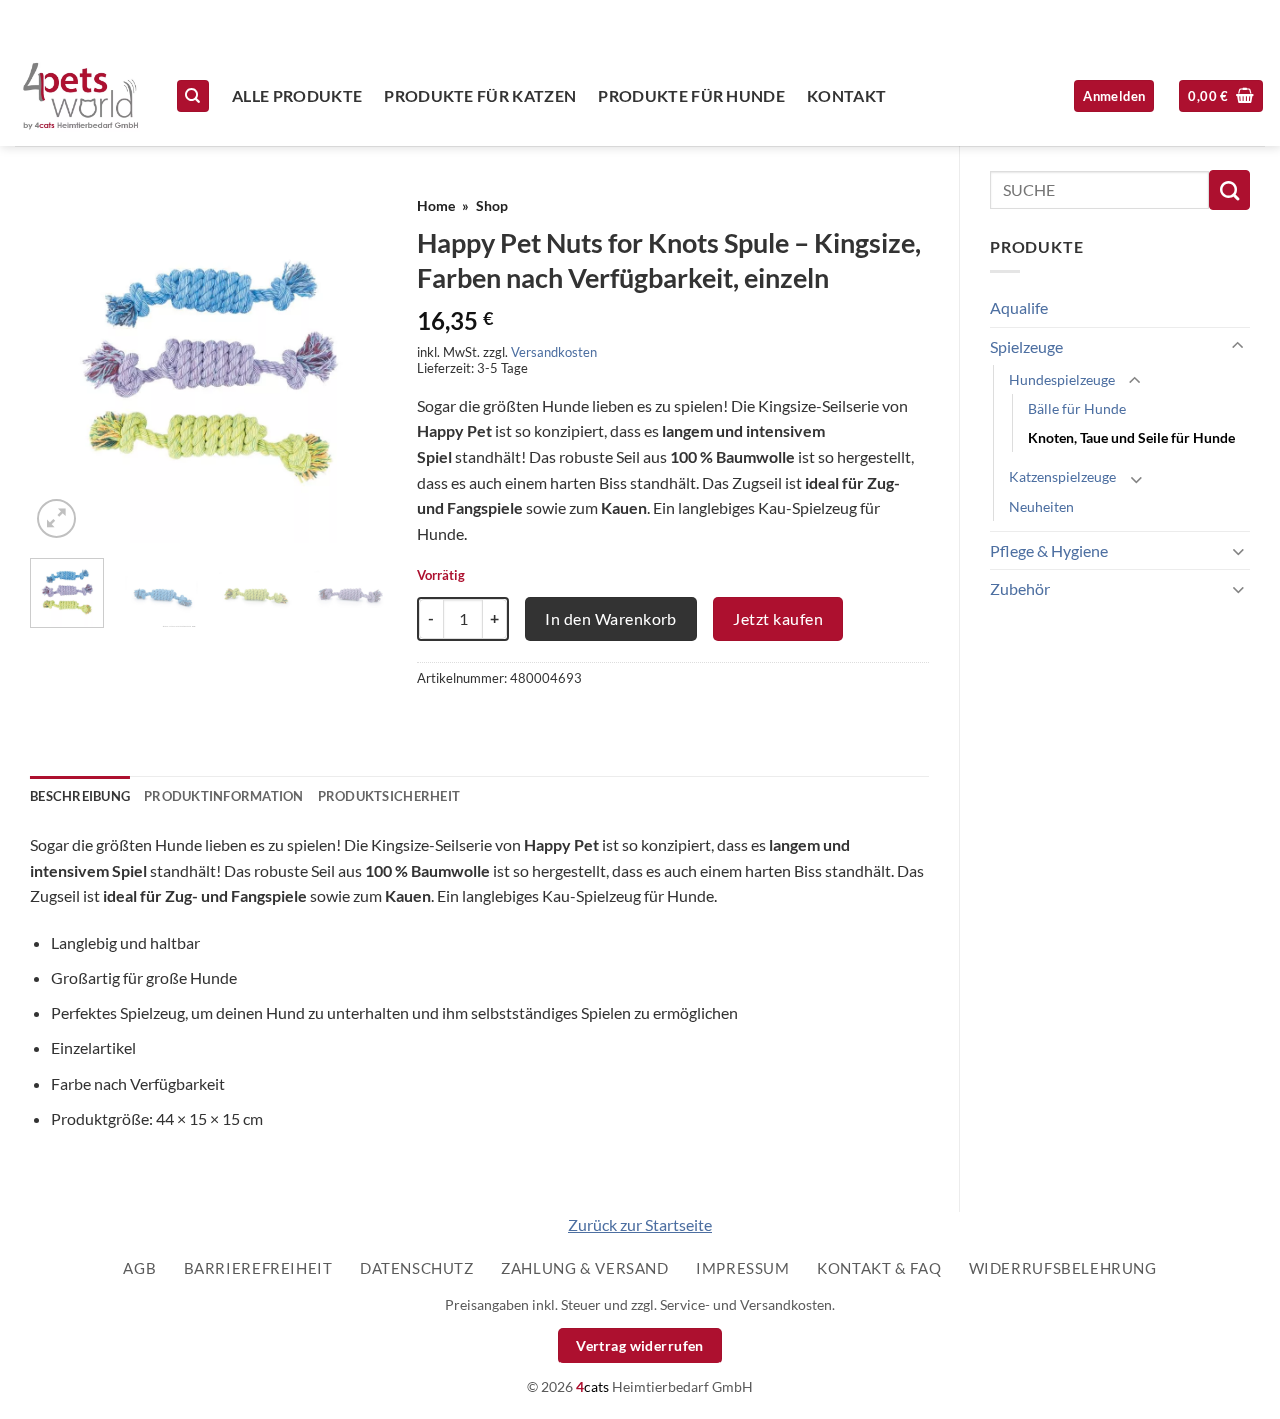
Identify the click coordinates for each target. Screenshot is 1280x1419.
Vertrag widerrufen (640, 1345)
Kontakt (846, 95)
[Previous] (62, 364)
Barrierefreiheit (258, 1268)
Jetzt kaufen (778, 618)
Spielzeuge (1026, 346)
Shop (492, 206)
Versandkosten (554, 352)
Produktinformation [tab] (224, 796)
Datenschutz (417, 1268)
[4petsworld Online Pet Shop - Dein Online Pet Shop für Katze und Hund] (80, 96)
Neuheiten (1041, 506)
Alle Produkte (297, 95)
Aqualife (1019, 307)
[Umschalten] (1238, 346)
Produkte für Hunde (691, 95)
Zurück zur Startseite (640, 1224)
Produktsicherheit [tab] (389, 796)
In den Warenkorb (611, 618)
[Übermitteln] (1229, 190)
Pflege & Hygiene (1049, 550)
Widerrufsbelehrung (1063, 1268)
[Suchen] (193, 96)
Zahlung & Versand (584, 1268)
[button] (1221, 96)
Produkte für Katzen (480, 95)
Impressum (743, 1268)
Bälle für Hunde (1077, 408)
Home (436, 206)
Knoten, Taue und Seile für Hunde (1131, 437)
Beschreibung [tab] (80, 796)
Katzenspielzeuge (1062, 476)
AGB (139, 1268)
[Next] (355, 364)
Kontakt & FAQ (879, 1268)
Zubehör (1020, 588)
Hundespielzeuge (1062, 379)
